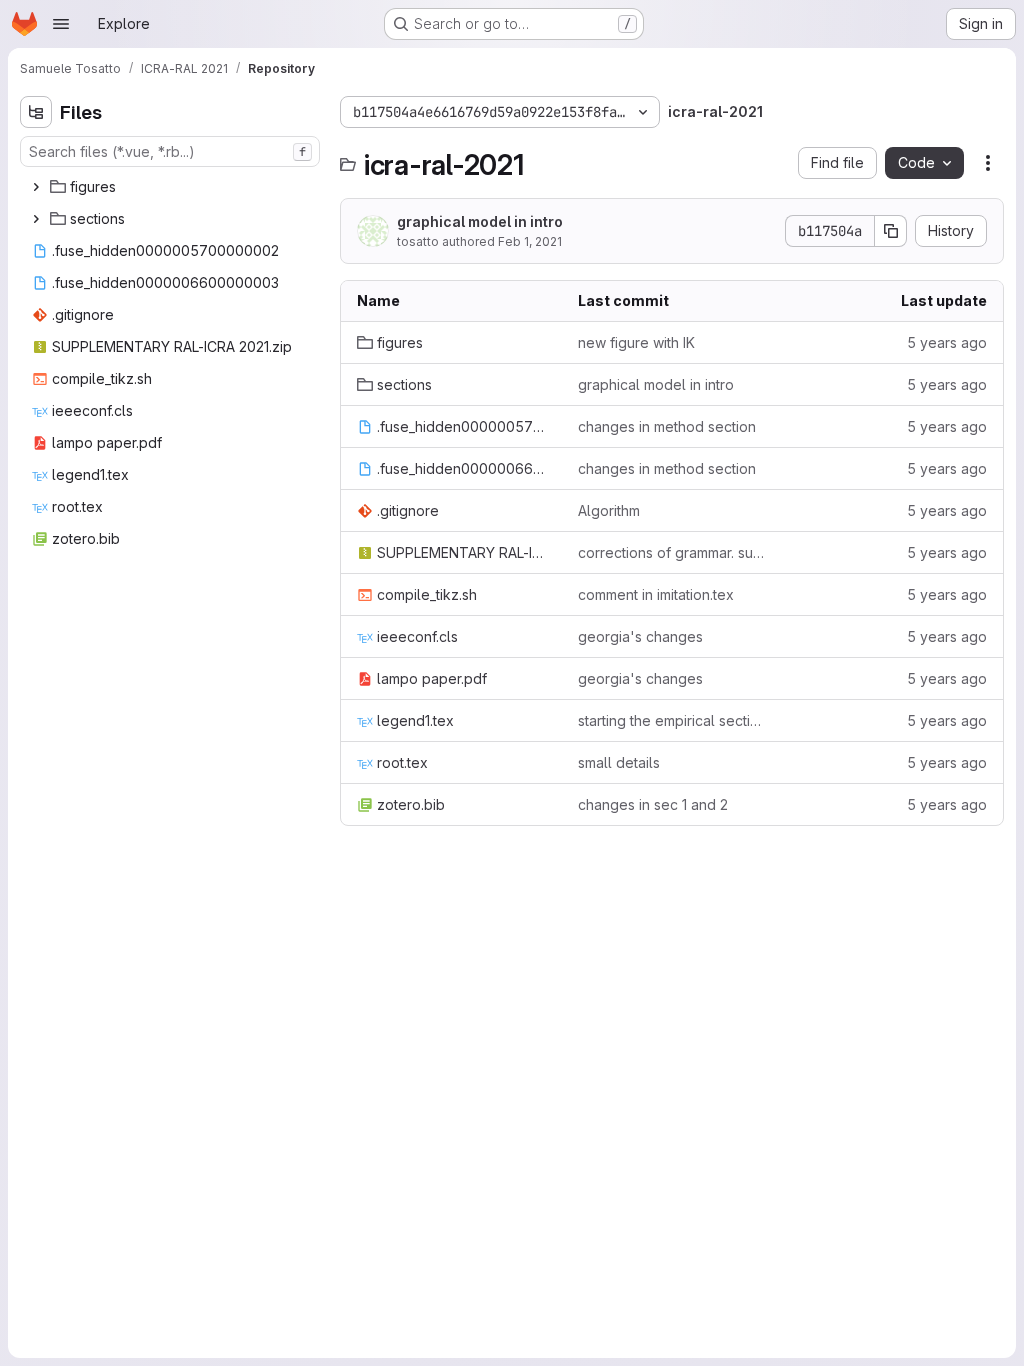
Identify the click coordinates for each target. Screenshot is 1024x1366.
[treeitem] (172, 187)
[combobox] (170, 151)
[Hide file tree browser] (36, 112)
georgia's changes (640, 636)
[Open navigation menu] (61, 24)
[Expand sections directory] (36, 219)
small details (619, 762)
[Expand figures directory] (36, 187)
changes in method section (667, 426)
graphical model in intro (480, 221)
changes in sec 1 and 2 (653, 804)
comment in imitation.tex (656, 594)
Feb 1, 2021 (530, 241)
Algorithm (609, 510)
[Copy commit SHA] (891, 231)
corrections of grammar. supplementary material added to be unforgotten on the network (672, 552)
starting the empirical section (672, 720)
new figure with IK (636, 342)
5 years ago (947, 342)
